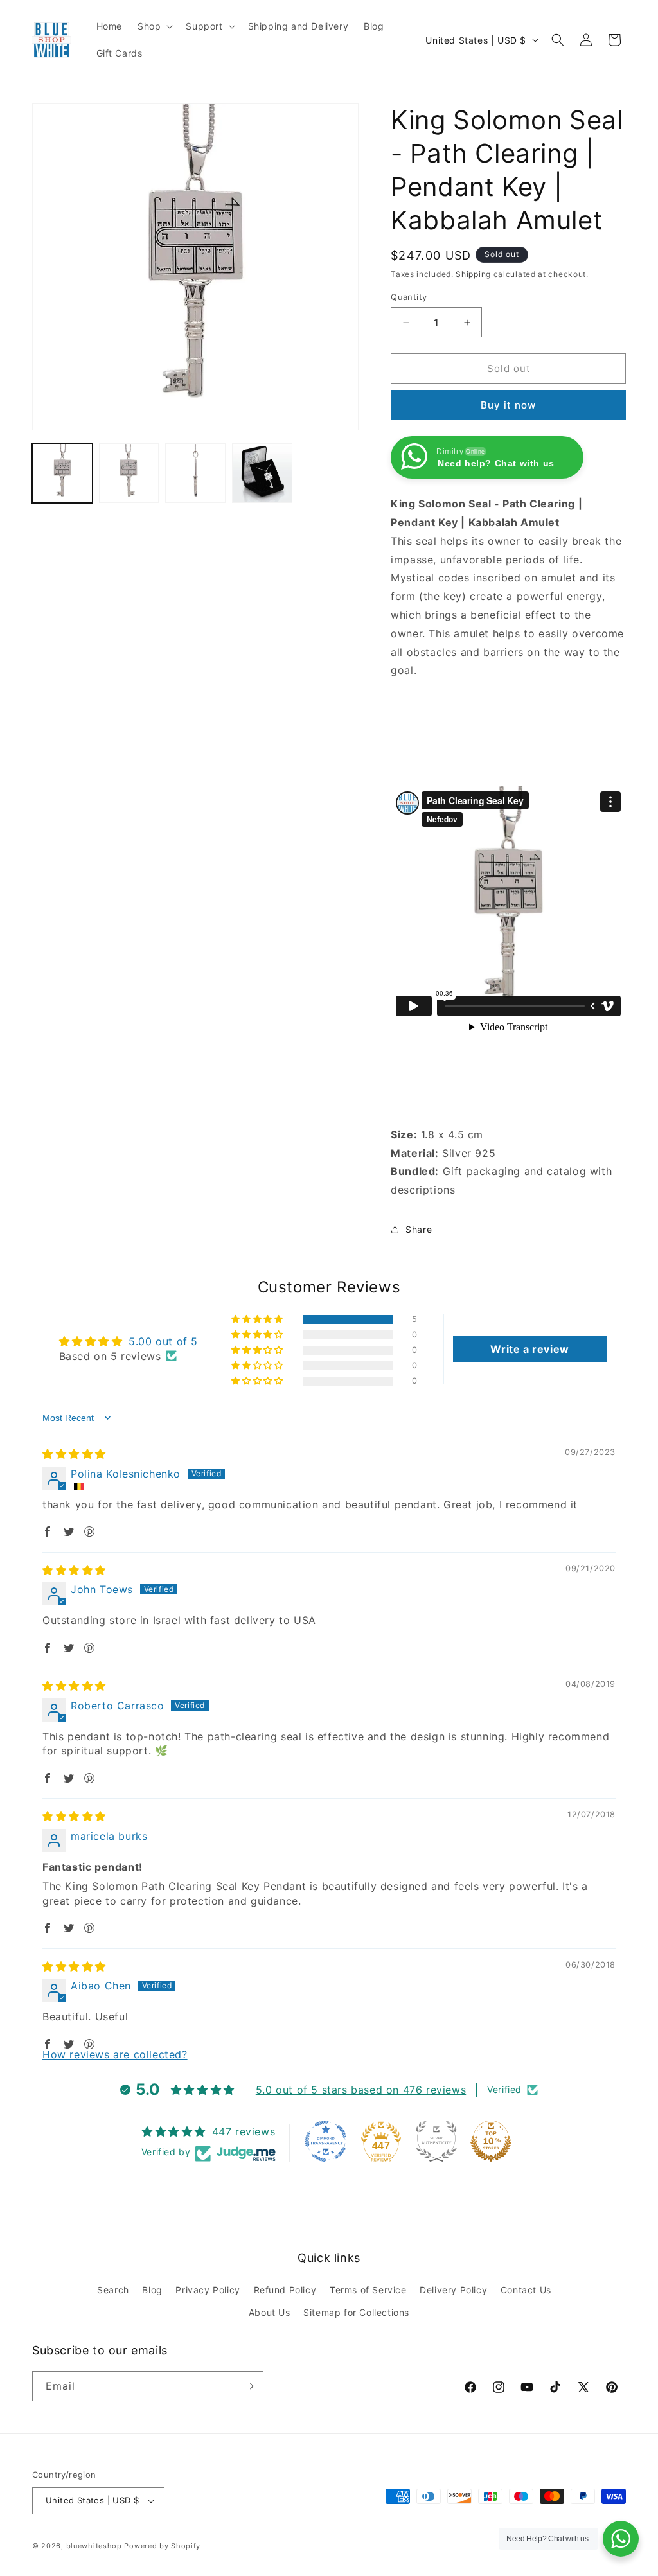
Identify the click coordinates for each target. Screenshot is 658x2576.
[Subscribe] (249, 2386)
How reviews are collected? (115, 2054)
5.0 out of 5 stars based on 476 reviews (361, 2090)
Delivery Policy (453, 2290)
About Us (270, 2312)
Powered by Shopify (162, 2546)
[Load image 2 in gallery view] (129, 473)
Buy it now (508, 405)
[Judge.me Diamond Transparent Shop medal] (326, 2141)
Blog (152, 2290)
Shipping (473, 274)
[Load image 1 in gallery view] (62, 473)
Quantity (409, 297)
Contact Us (526, 2290)
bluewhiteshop (94, 2546)
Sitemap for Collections (356, 2312)
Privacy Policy (208, 2290)
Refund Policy (285, 2290)
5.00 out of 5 (163, 1341)
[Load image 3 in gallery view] (195, 473)
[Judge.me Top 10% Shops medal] (491, 2141)
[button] (154, 26)
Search (113, 2290)
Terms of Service (368, 2290)
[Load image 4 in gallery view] (262, 473)
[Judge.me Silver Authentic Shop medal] (436, 2141)
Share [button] (419, 1229)
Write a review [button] (529, 1349)
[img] (74, 1454)
